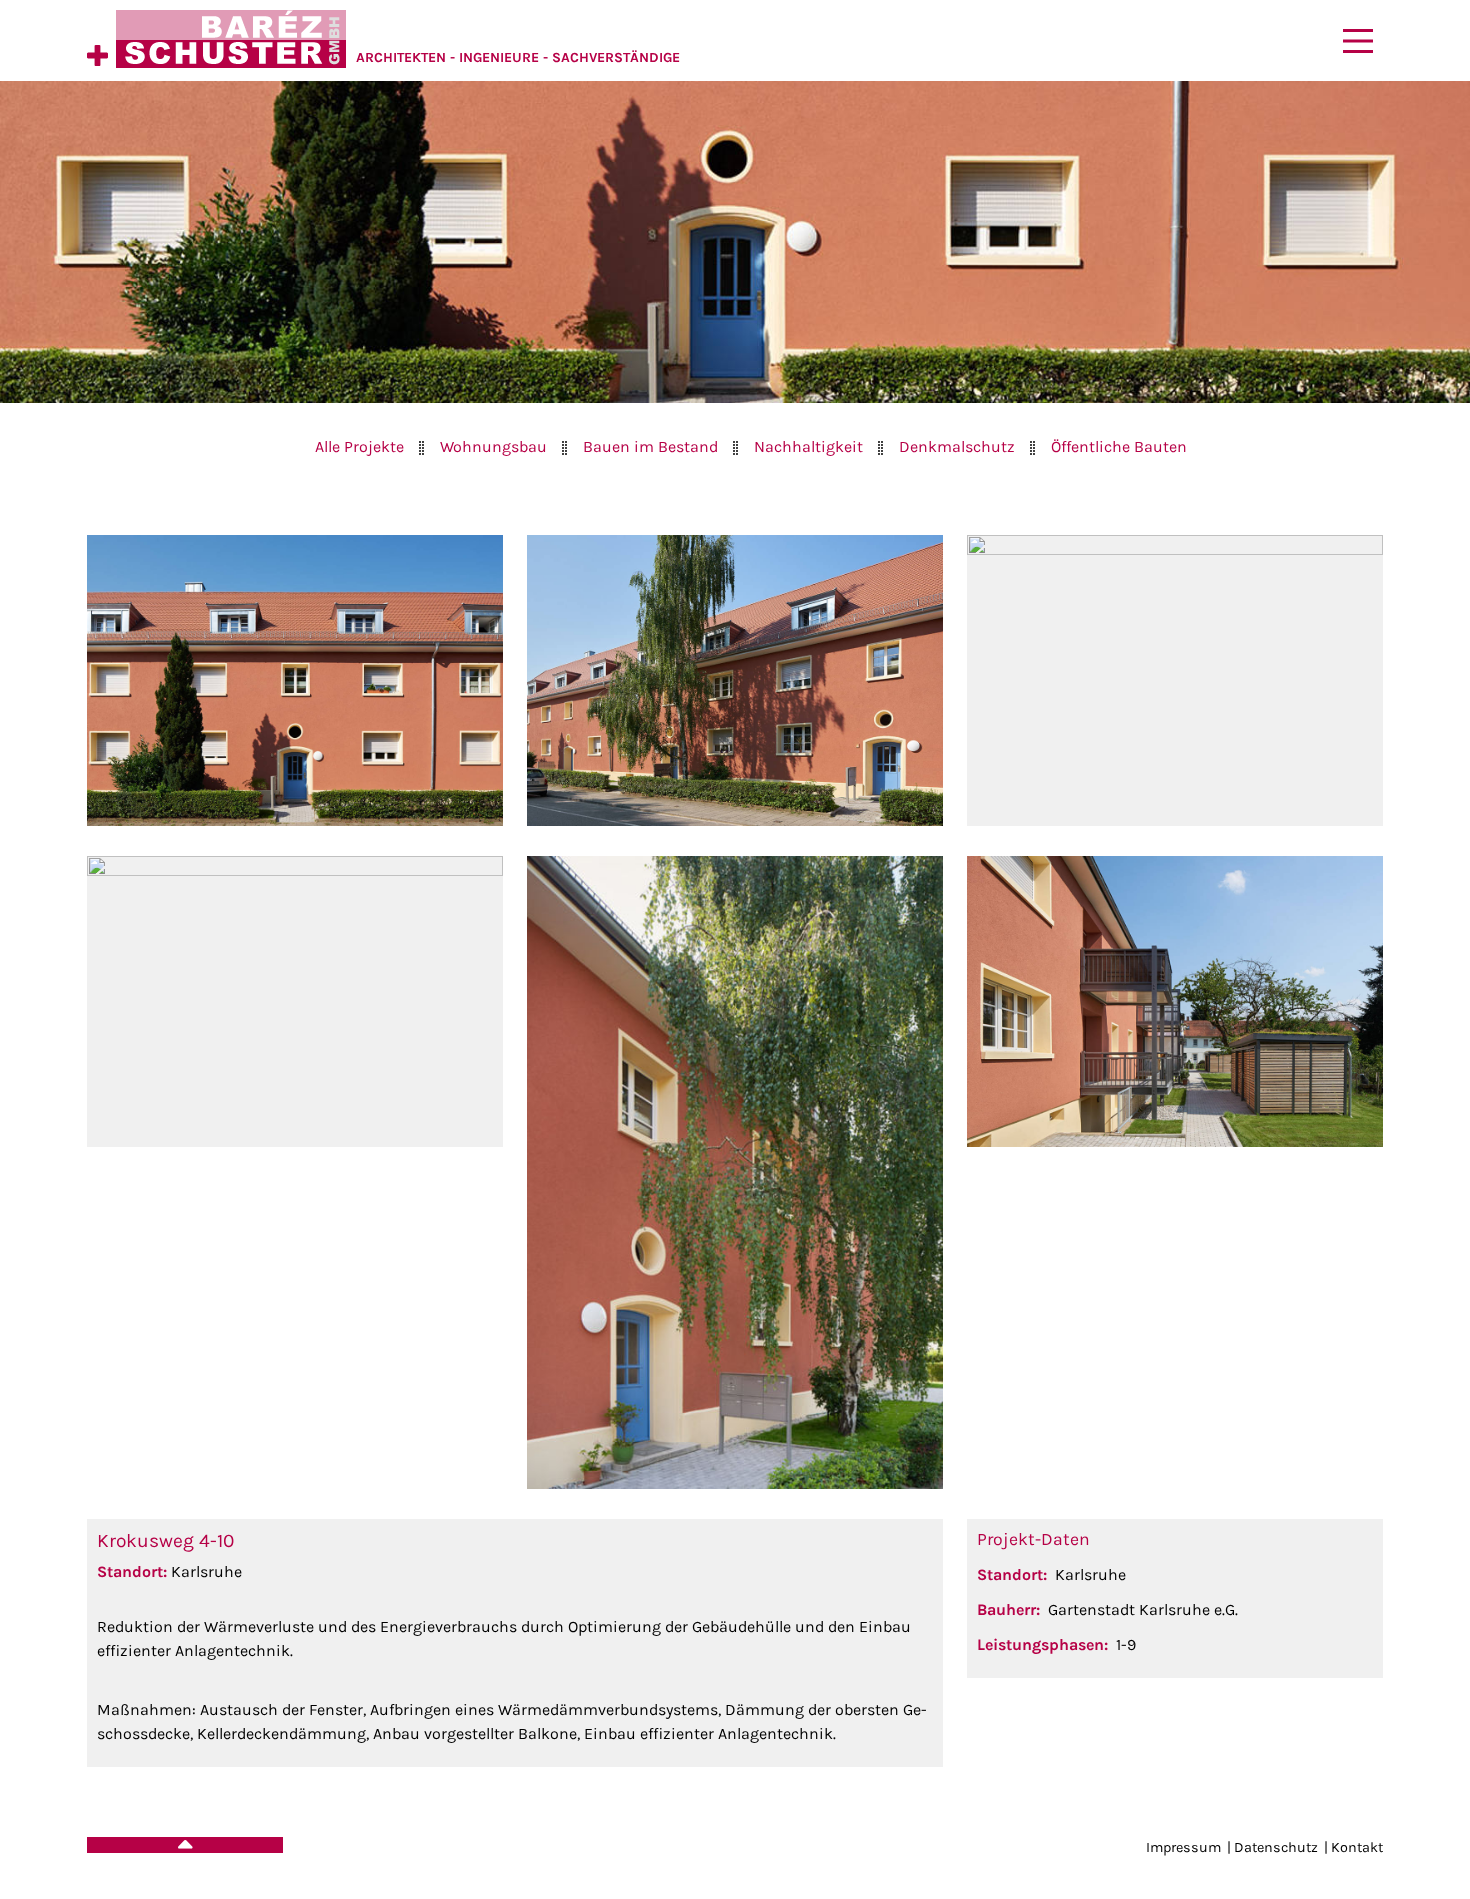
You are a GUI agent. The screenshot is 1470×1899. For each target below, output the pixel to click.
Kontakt (1357, 1847)
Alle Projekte (359, 446)
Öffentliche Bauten (1119, 446)
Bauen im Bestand (650, 446)
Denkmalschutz (957, 446)
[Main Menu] (1358, 41)
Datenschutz (1276, 1847)
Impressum (1183, 1847)
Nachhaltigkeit (808, 446)
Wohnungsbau (493, 446)
